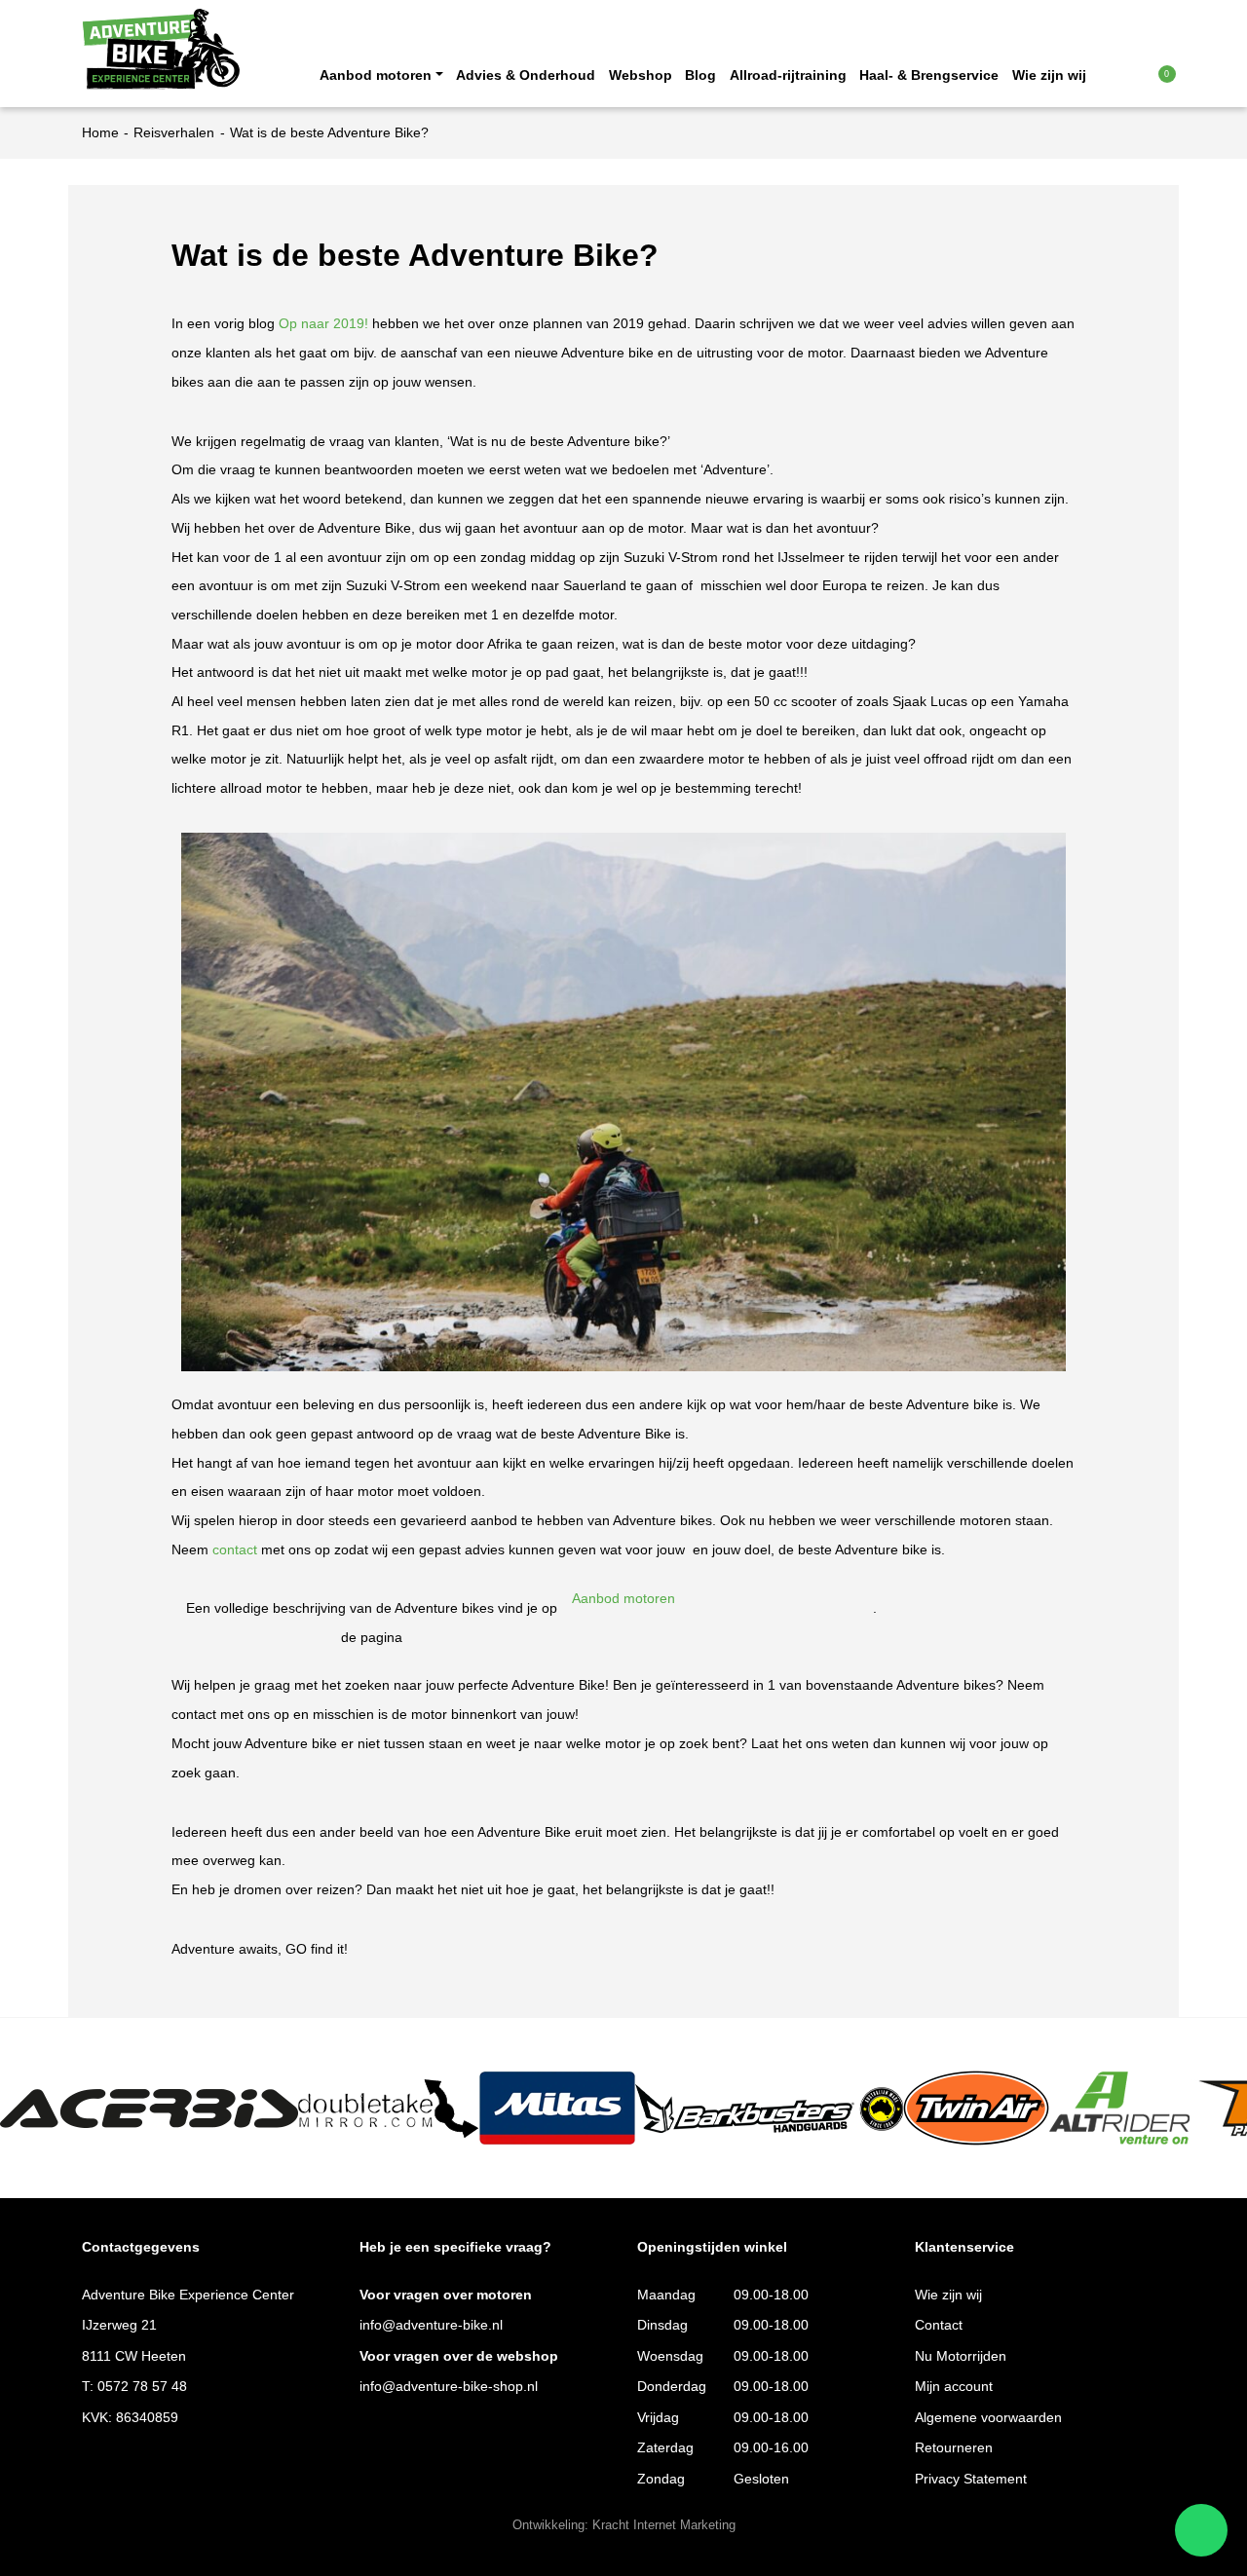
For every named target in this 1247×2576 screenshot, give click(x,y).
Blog (700, 75)
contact (235, 1550)
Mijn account (954, 2387)
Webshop (641, 75)
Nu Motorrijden (961, 2356)
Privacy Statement (971, 2479)
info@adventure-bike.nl (431, 2325)
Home (100, 133)
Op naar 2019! (323, 324)
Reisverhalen (174, 133)
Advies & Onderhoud (526, 75)
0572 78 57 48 (142, 2387)
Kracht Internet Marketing (664, 2525)
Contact (939, 2325)
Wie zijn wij (1049, 75)
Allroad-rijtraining (788, 75)
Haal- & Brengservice (929, 75)
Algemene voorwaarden (988, 2418)
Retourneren (954, 2448)
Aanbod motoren (376, 75)
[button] (1128, 74)
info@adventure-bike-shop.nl (449, 2387)
